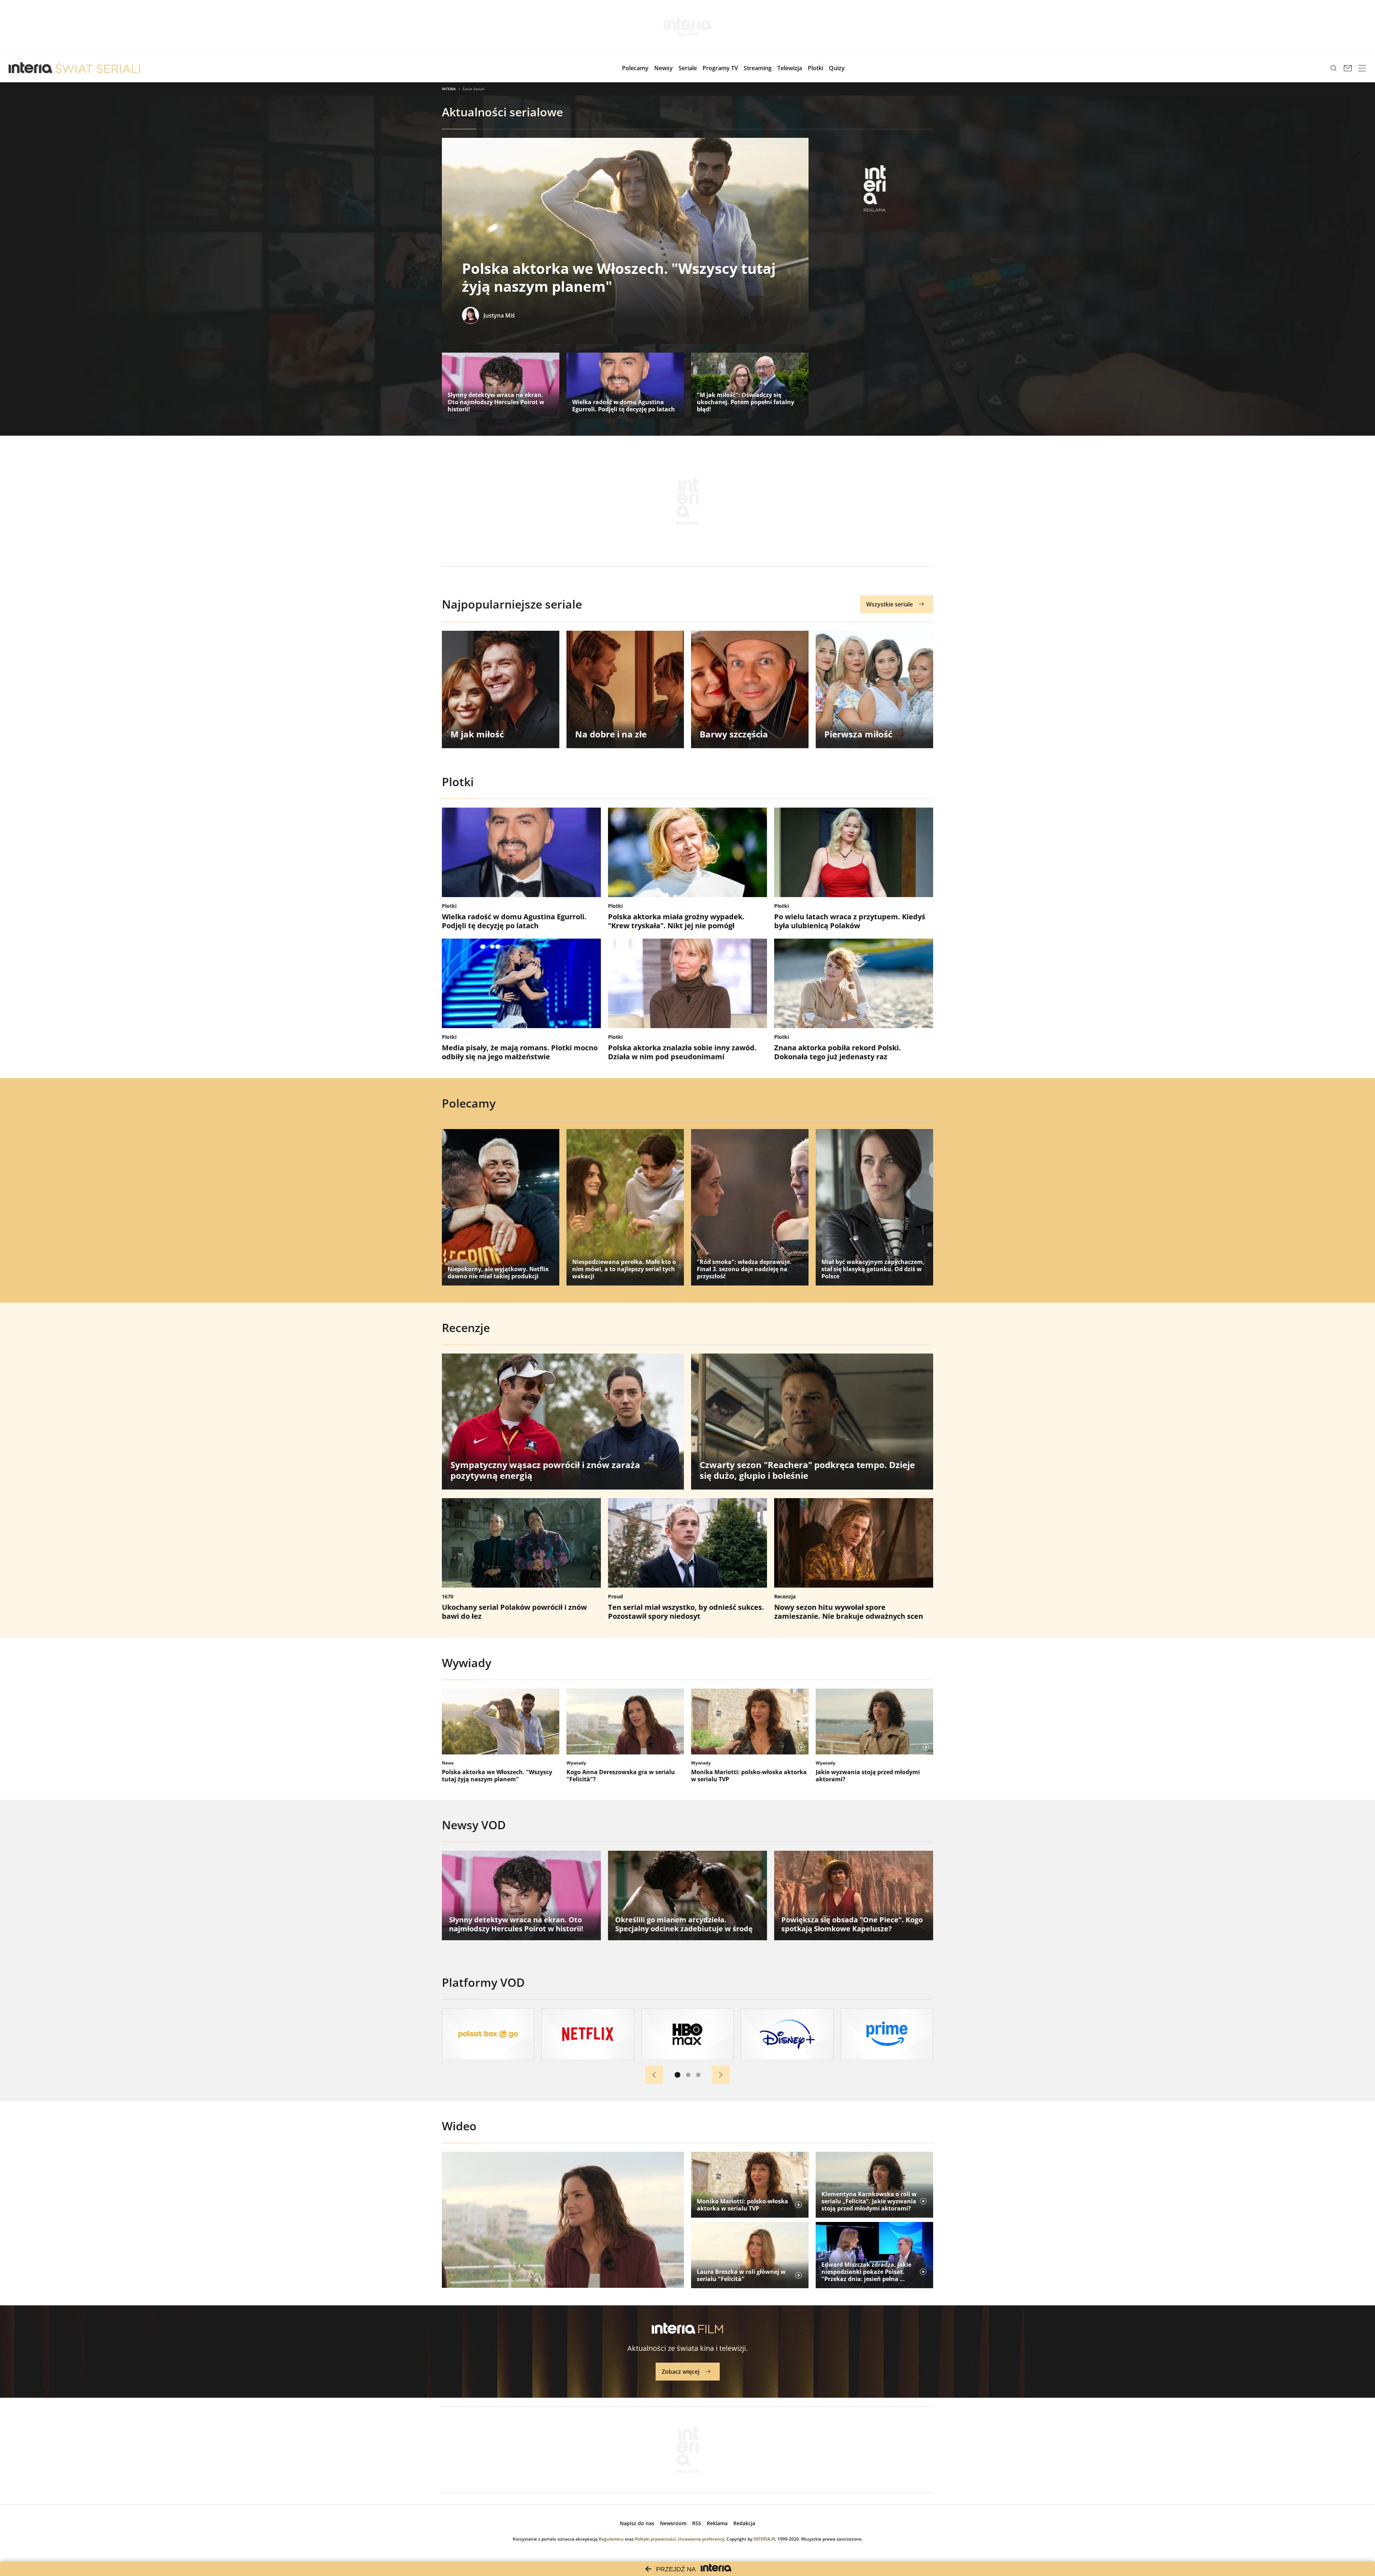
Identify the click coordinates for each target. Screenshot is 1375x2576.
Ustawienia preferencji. (702, 2539)
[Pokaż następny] (721, 2075)
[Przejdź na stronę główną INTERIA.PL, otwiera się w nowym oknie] (31, 68)
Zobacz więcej (681, 2372)
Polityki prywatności (655, 2539)
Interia (449, 89)
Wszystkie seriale (889, 604)
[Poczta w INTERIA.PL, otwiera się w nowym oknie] (1348, 68)
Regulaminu (611, 2539)
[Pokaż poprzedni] (654, 2075)
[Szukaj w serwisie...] (1333, 68)
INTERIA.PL (765, 2539)
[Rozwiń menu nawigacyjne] (1362, 68)
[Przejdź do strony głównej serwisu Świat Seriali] (98, 68)
